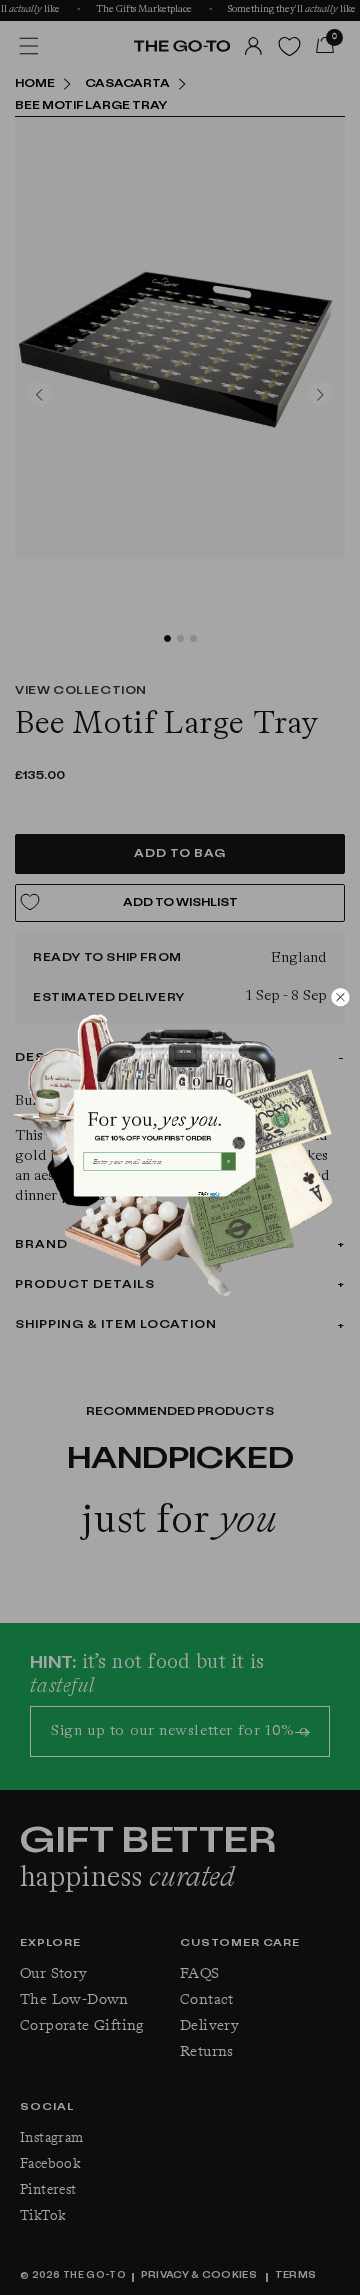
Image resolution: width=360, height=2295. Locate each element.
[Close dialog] (339, 996)
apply (214, 1193)
